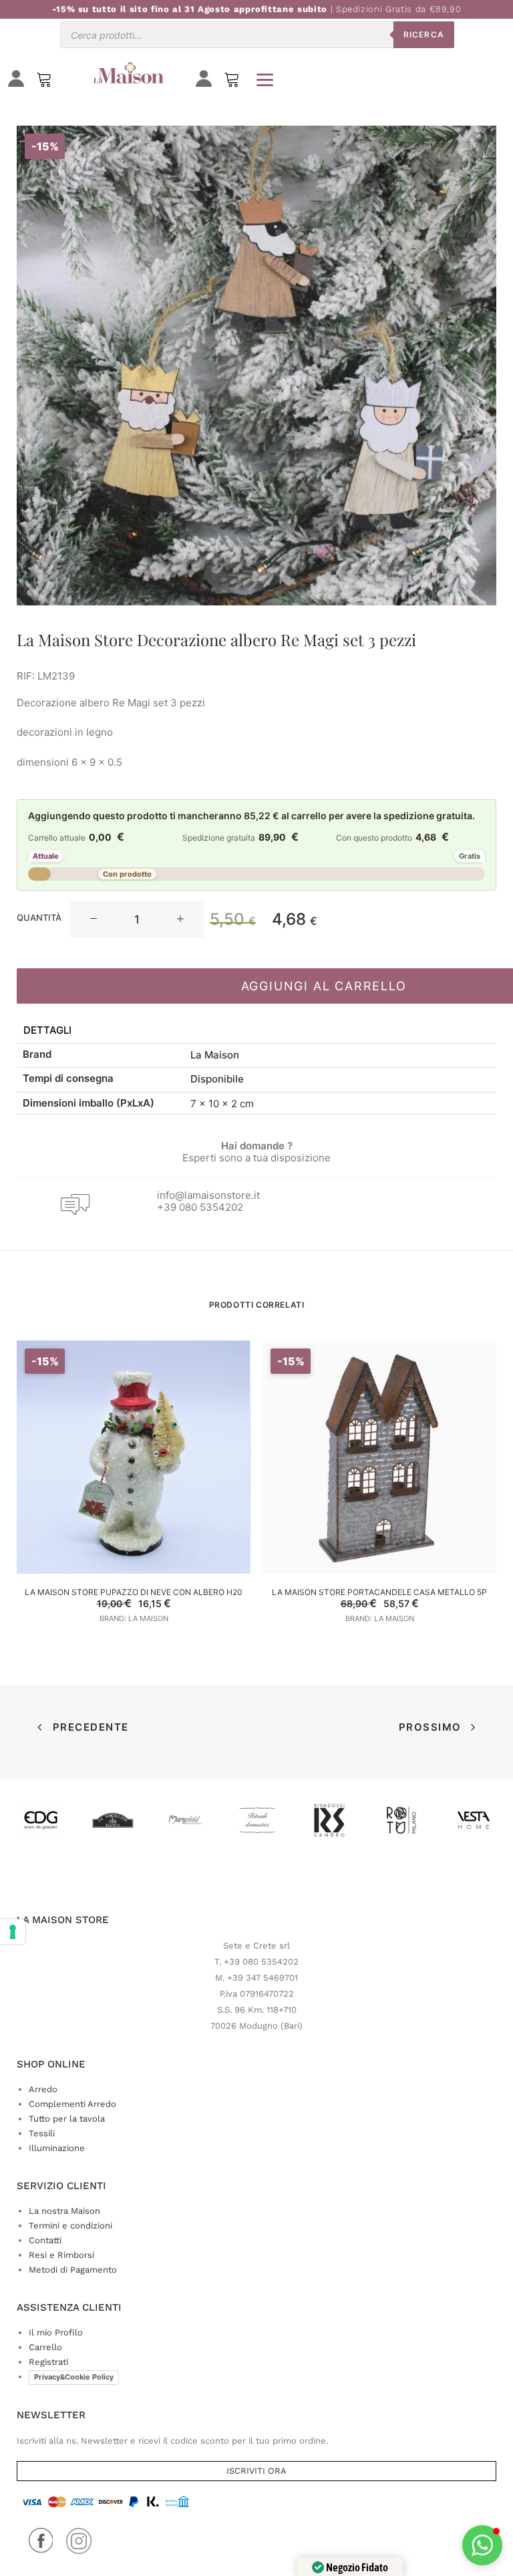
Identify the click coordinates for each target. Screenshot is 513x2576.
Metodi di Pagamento (73, 2270)
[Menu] (265, 80)
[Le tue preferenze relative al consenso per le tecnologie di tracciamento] (13, 1932)
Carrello (45, 2347)
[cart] (232, 83)
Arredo (43, 2089)
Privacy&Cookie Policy (74, 2377)
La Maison (215, 1055)
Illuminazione (57, 2148)
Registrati (48, 2362)
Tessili (42, 2133)
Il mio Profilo (56, 2332)
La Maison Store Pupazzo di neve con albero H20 (134, 1592)
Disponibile (217, 1079)
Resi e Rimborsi (61, 2255)
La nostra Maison (64, 2211)
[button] (94, 919)
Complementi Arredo (72, 2104)
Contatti (45, 2240)
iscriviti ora (256, 2471)
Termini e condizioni (70, 2226)
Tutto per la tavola (67, 2119)
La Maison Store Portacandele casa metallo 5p (379, 1592)
